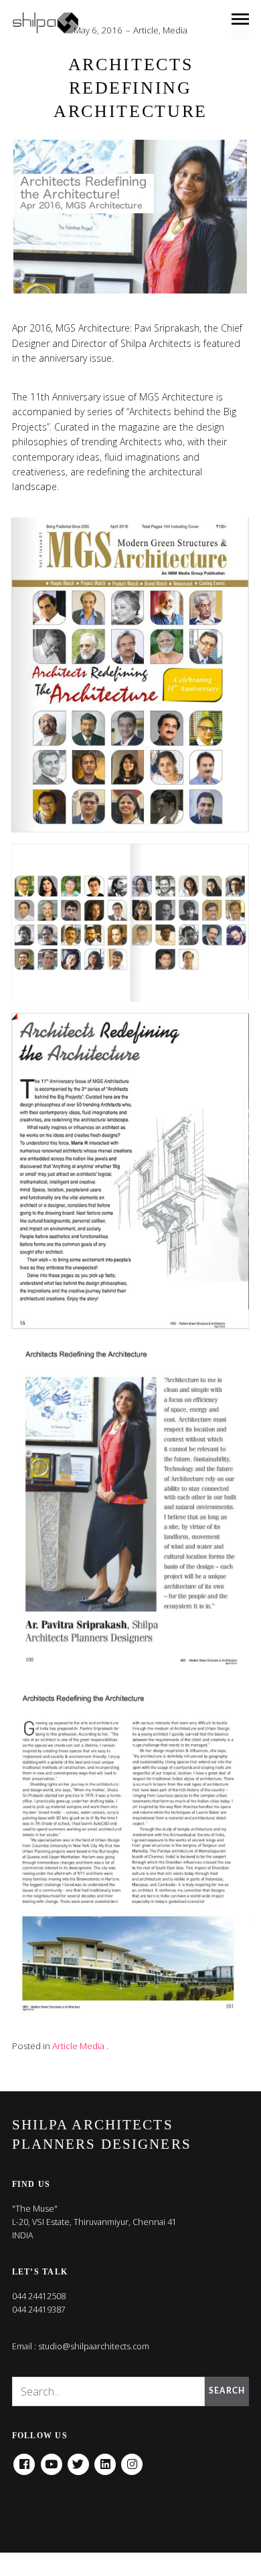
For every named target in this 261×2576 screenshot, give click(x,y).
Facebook (24, 2460)
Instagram (132, 2460)
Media (175, 30)
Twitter (78, 2460)
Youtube (52, 2460)
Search (227, 2391)
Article (146, 30)
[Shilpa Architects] (54, 23)
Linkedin (105, 2460)
